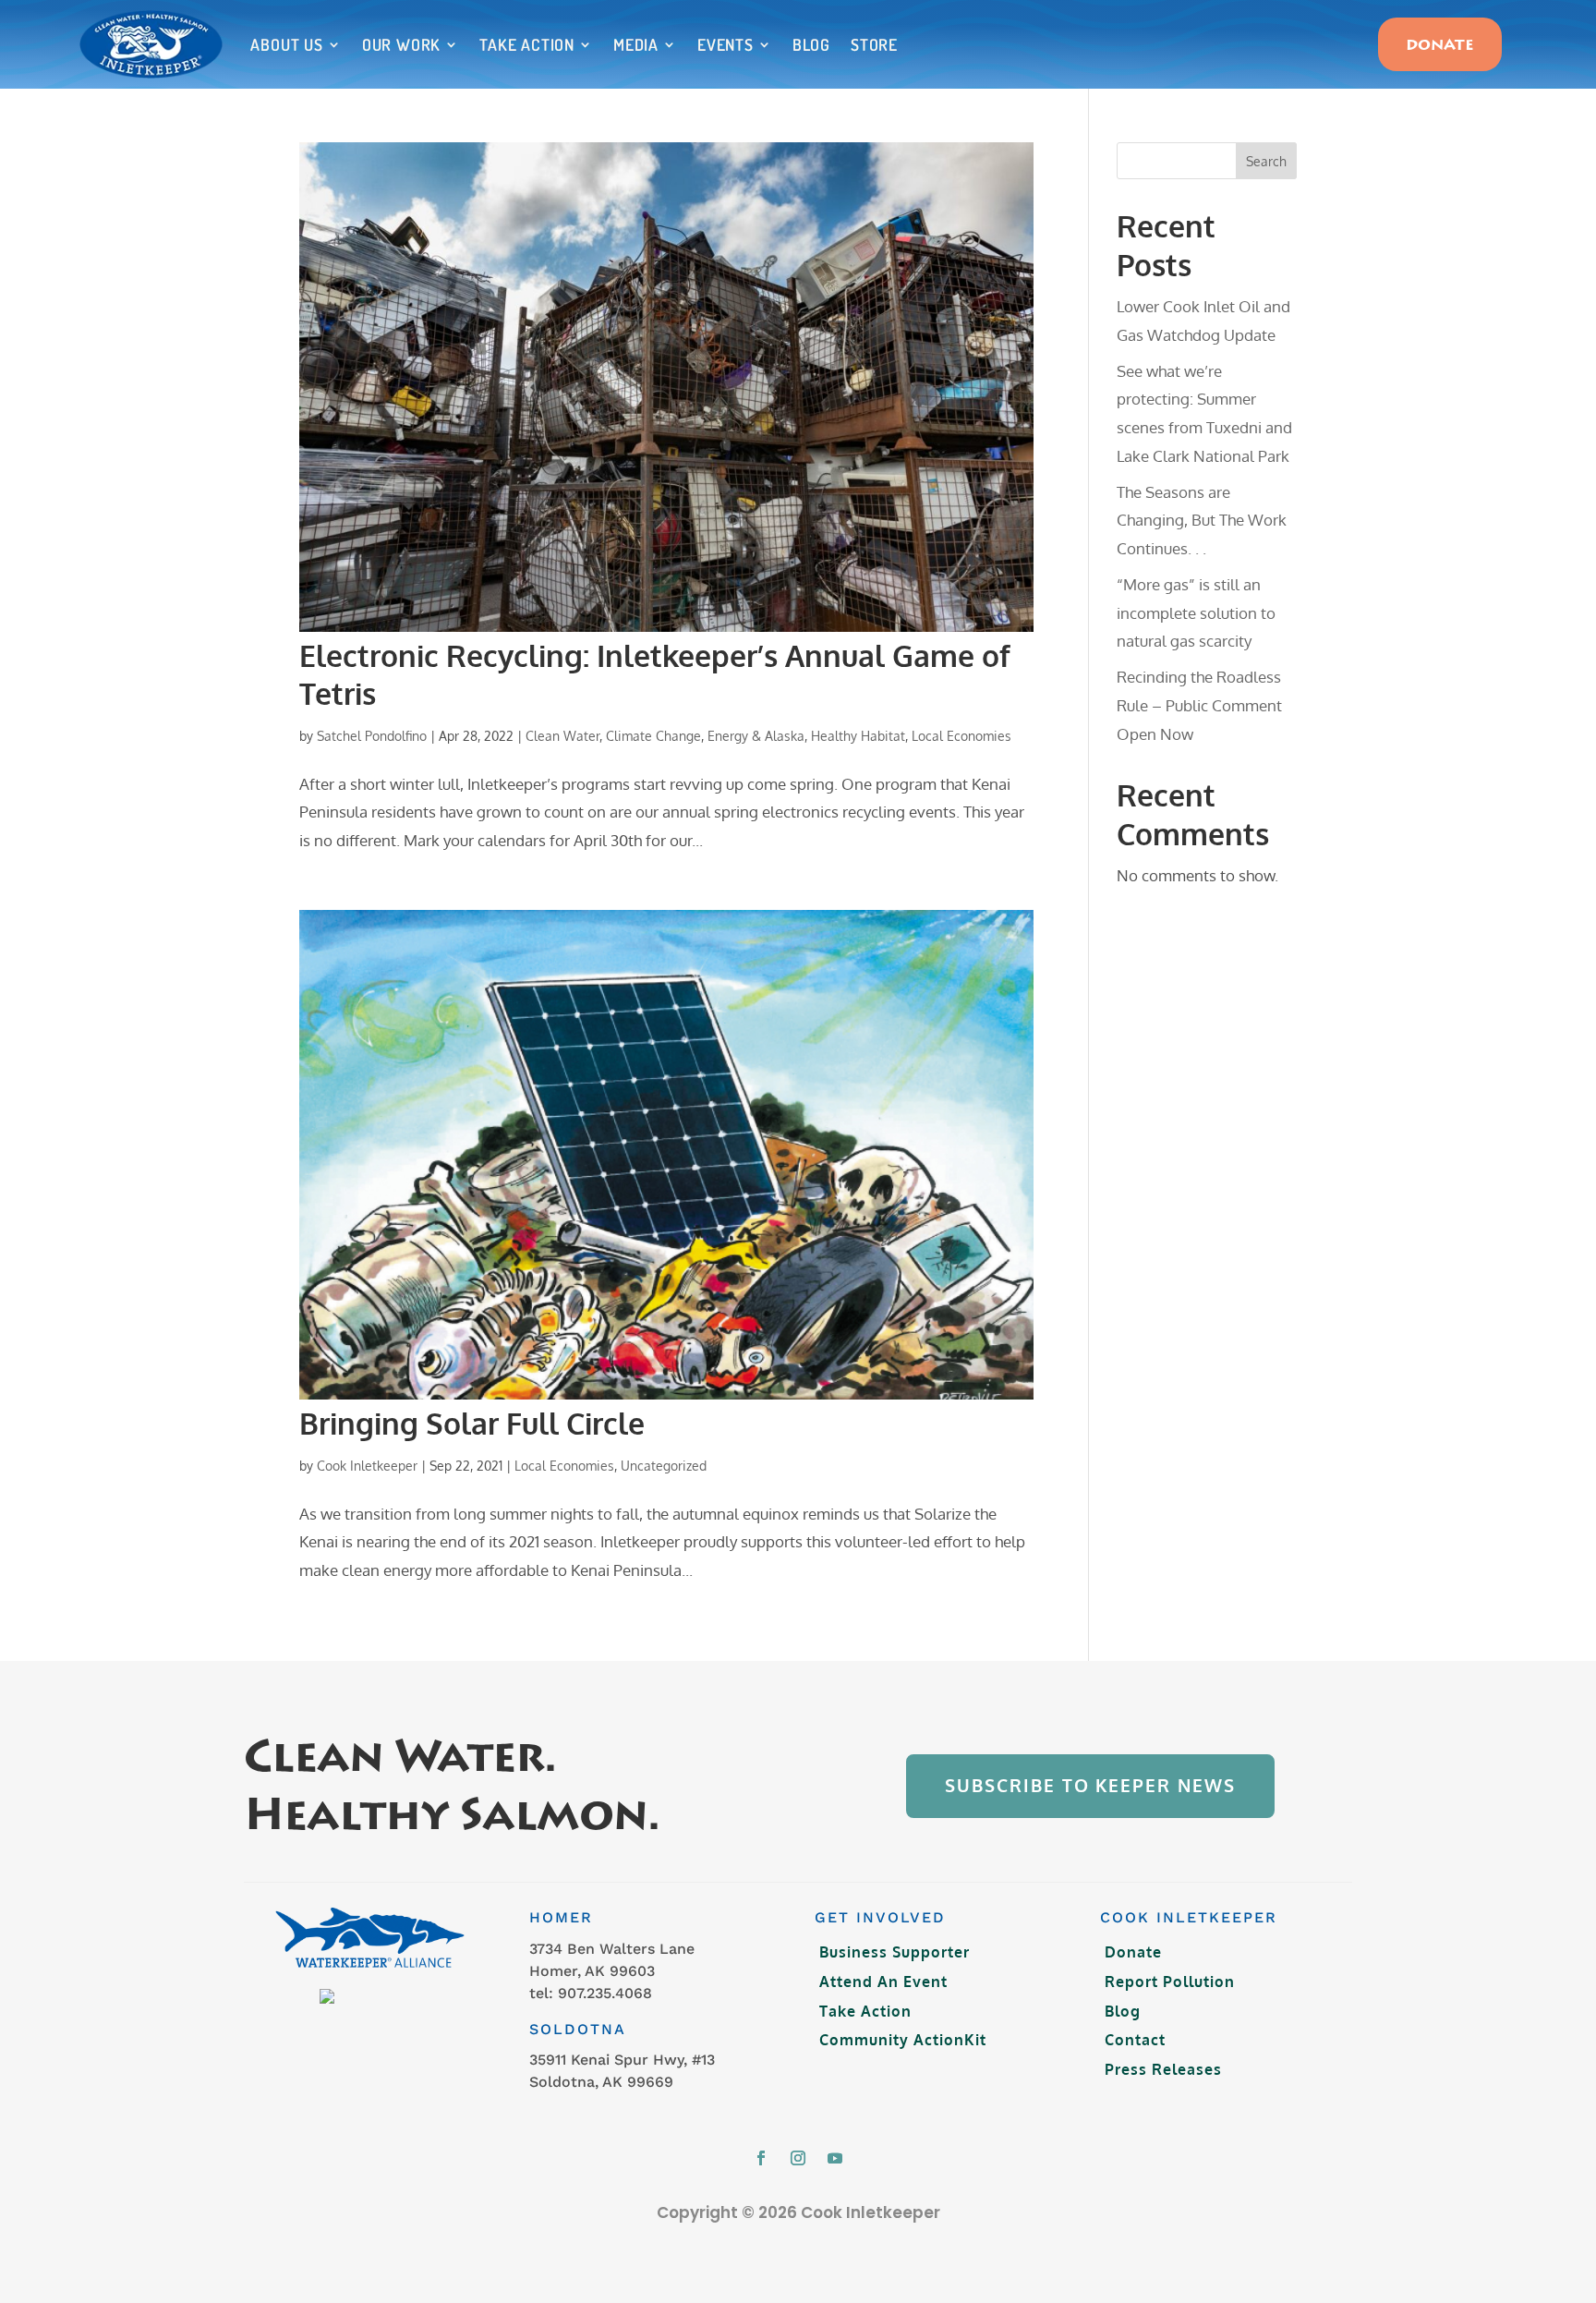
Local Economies (961, 736)
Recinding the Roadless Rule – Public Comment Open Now (1199, 705)
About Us (286, 44)
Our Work (401, 44)
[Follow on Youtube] (835, 2158)
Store (874, 44)
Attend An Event (883, 1982)
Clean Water (562, 736)
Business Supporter (895, 1952)
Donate (1440, 46)
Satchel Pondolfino (372, 736)
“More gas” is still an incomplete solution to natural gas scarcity (1196, 612)
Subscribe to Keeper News (1090, 1785)
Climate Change (653, 736)
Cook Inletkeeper (367, 1466)
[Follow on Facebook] (761, 2158)
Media (636, 44)
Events (725, 44)
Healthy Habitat (858, 736)
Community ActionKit (903, 2040)
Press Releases (1163, 2069)
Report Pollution (1170, 1982)
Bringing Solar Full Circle (472, 1423)
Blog (811, 44)
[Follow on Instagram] (798, 2158)
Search (1266, 161)
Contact (1135, 2040)
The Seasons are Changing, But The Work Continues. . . (1202, 520)
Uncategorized (664, 1466)
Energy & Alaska (756, 736)
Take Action (527, 44)
